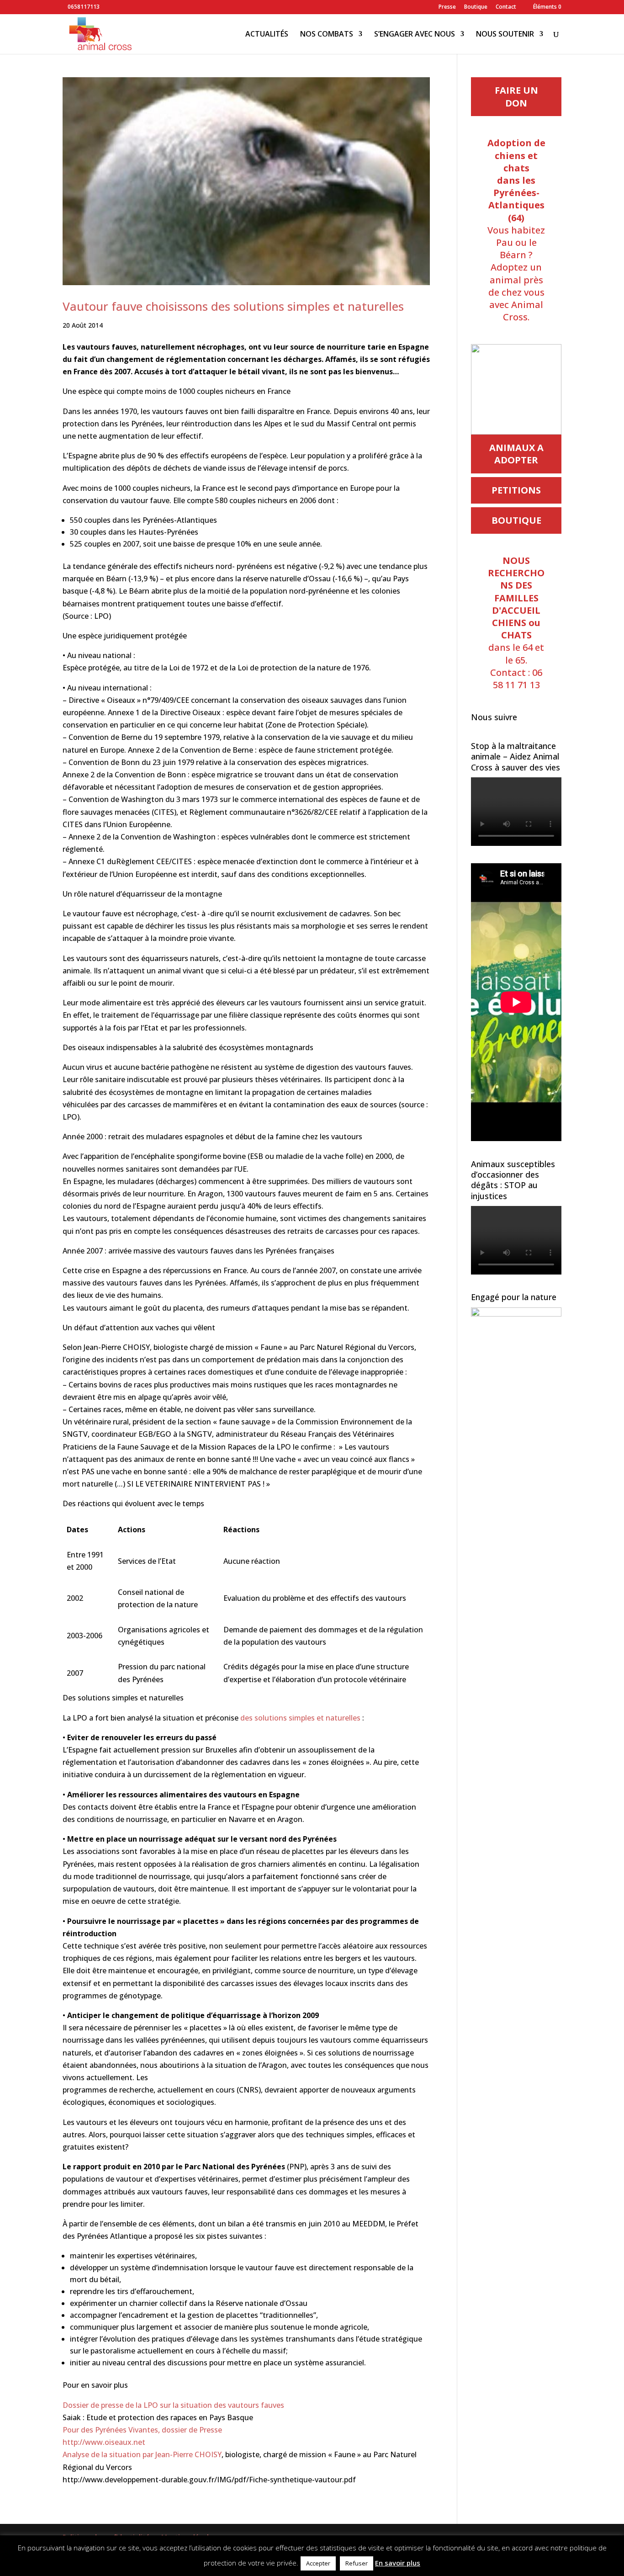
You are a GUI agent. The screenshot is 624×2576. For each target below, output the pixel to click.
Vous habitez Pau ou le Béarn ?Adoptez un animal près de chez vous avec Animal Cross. (516, 230)
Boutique (476, 7)
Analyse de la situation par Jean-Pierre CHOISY (142, 2454)
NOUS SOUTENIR (505, 35)
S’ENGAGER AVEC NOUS (415, 35)
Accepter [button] (318, 2563)
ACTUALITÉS (267, 35)
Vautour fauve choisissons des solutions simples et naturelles (233, 306)
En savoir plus (398, 2563)
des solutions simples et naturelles (300, 1718)
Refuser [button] (357, 2563)
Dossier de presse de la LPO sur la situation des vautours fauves (173, 2405)
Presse (447, 7)
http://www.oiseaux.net (104, 2442)
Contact (506, 7)
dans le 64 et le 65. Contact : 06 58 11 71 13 (516, 623)
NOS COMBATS (327, 35)
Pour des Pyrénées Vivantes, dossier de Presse (142, 2430)
